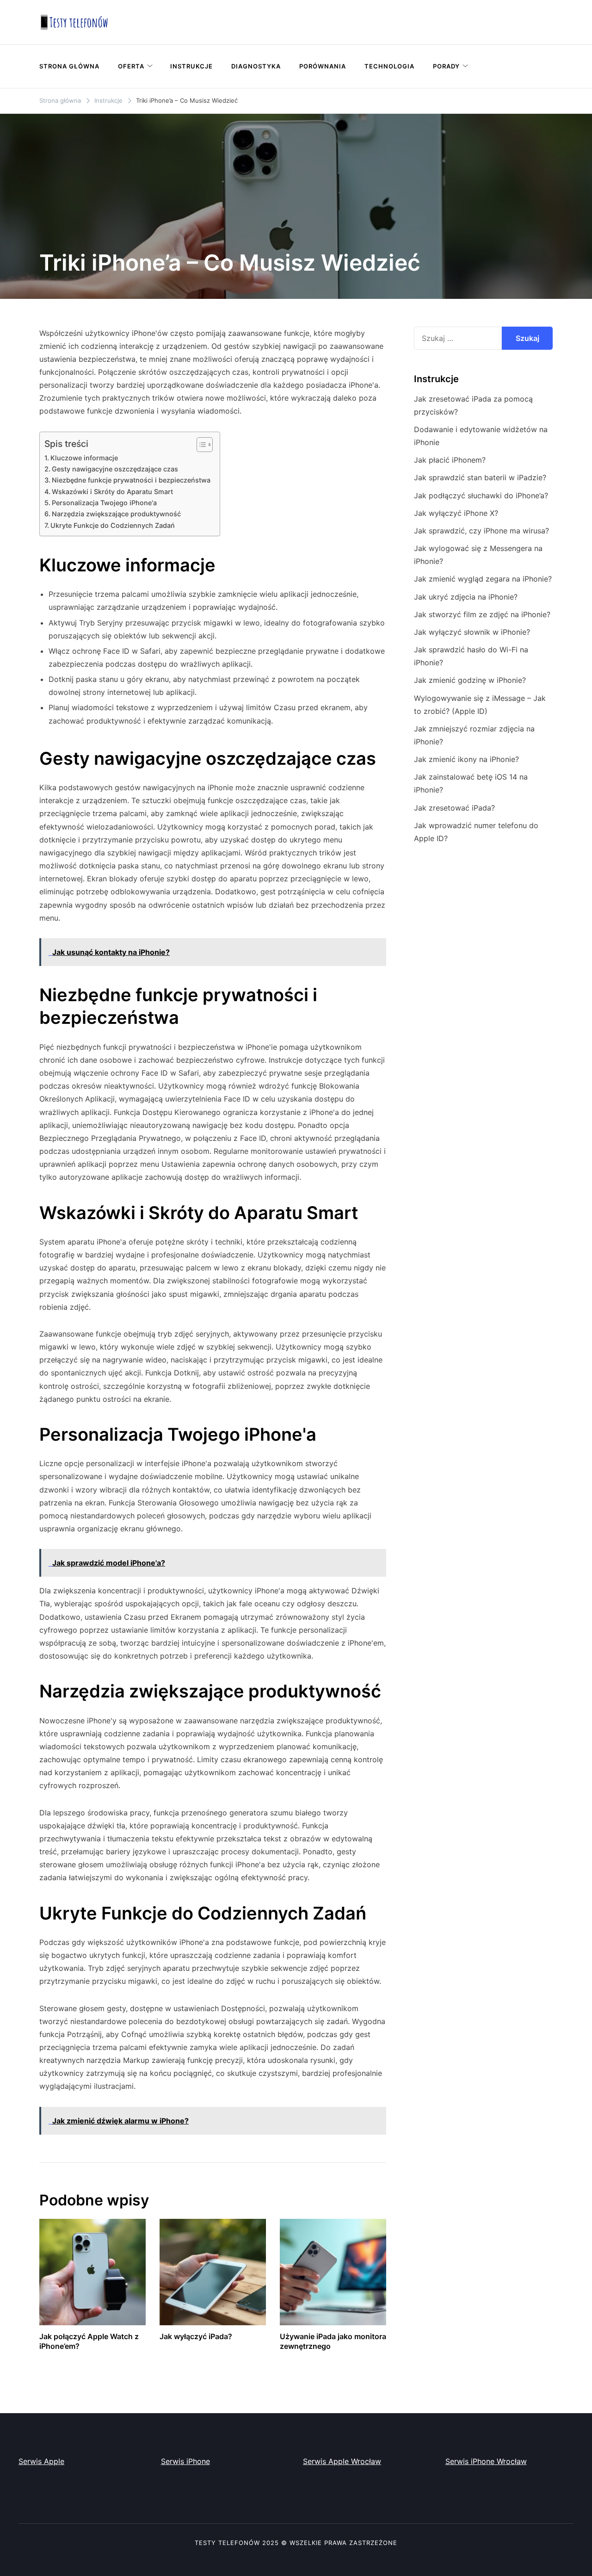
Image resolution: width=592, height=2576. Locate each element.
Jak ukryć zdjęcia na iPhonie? (466, 597)
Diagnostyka (256, 66)
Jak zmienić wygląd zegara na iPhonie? (483, 579)
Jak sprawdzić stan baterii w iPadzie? (480, 477)
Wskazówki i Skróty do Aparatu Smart (112, 492)
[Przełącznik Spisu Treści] (200, 445)
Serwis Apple (41, 2461)
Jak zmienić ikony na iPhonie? (466, 759)
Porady (446, 66)
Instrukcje (191, 66)
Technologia (389, 66)
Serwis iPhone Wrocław (486, 2461)
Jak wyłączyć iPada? (196, 2336)
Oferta (131, 66)
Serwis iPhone (185, 2461)
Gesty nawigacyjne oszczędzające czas (115, 469)
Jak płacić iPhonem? (450, 460)
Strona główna (69, 66)
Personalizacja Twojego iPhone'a (104, 503)
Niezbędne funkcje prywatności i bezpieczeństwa (131, 480)
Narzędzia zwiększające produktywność (116, 514)
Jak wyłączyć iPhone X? (456, 513)
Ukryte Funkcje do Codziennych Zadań (113, 525)
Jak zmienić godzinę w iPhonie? (470, 680)
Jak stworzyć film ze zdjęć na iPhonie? (482, 614)
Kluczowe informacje (84, 458)
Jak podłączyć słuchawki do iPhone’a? (481, 495)
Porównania (323, 66)
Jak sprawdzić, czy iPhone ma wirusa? (481, 531)
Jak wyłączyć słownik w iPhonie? (472, 632)
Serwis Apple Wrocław (342, 2461)
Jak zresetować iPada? (454, 808)
